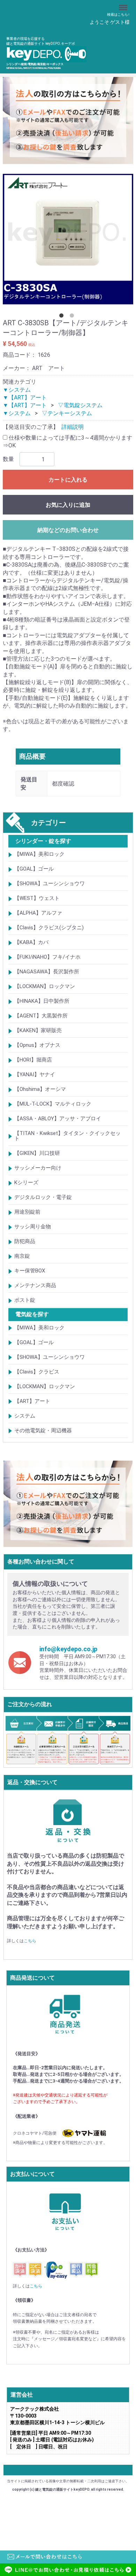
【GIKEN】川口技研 (37, 1154)
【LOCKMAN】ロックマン (45, 987)
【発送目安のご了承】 (31, 427)
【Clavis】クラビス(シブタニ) (49, 928)
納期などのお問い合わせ (68, 530)
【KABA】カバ (31, 943)
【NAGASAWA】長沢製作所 (47, 972)
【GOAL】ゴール (34, 869)
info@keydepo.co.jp (68, 1649)
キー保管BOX (30, 1271)
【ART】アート (32, 1401)
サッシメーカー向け (38, 1168)
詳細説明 (73, 427)
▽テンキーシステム (67, 413)
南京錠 (22, 1256)
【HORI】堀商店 (33, 1060)
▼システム (17, 390)
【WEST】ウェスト (37, 899)
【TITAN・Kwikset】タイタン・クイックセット (67, 1136)
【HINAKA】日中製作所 (42, 1001)
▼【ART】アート (25, 398)
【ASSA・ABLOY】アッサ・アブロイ (58, 1119)
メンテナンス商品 (35, 1286)
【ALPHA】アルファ (38, 913)
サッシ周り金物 (33, 1227)
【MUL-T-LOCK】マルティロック (53, 1104)
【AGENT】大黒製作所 (41, 1016)
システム (25, 1416)
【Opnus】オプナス (37, 1045)
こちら (30, 1941)
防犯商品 (25, 1242)
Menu (124, 4)
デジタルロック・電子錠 (43, 1198)
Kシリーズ (26, 1183)
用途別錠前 (27, 1212)
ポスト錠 (25, 1300)
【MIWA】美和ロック (39, 854)
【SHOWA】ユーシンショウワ (50, 884)
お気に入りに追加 (68, 505)
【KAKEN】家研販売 (38, 1031)
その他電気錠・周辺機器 (43, 1431)
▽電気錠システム (80, 406)
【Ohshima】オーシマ (40, 1090)
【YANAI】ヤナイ (35, 1075)
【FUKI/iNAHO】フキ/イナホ (47, 957)
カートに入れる (68, 480)
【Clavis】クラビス (37, 1372)
